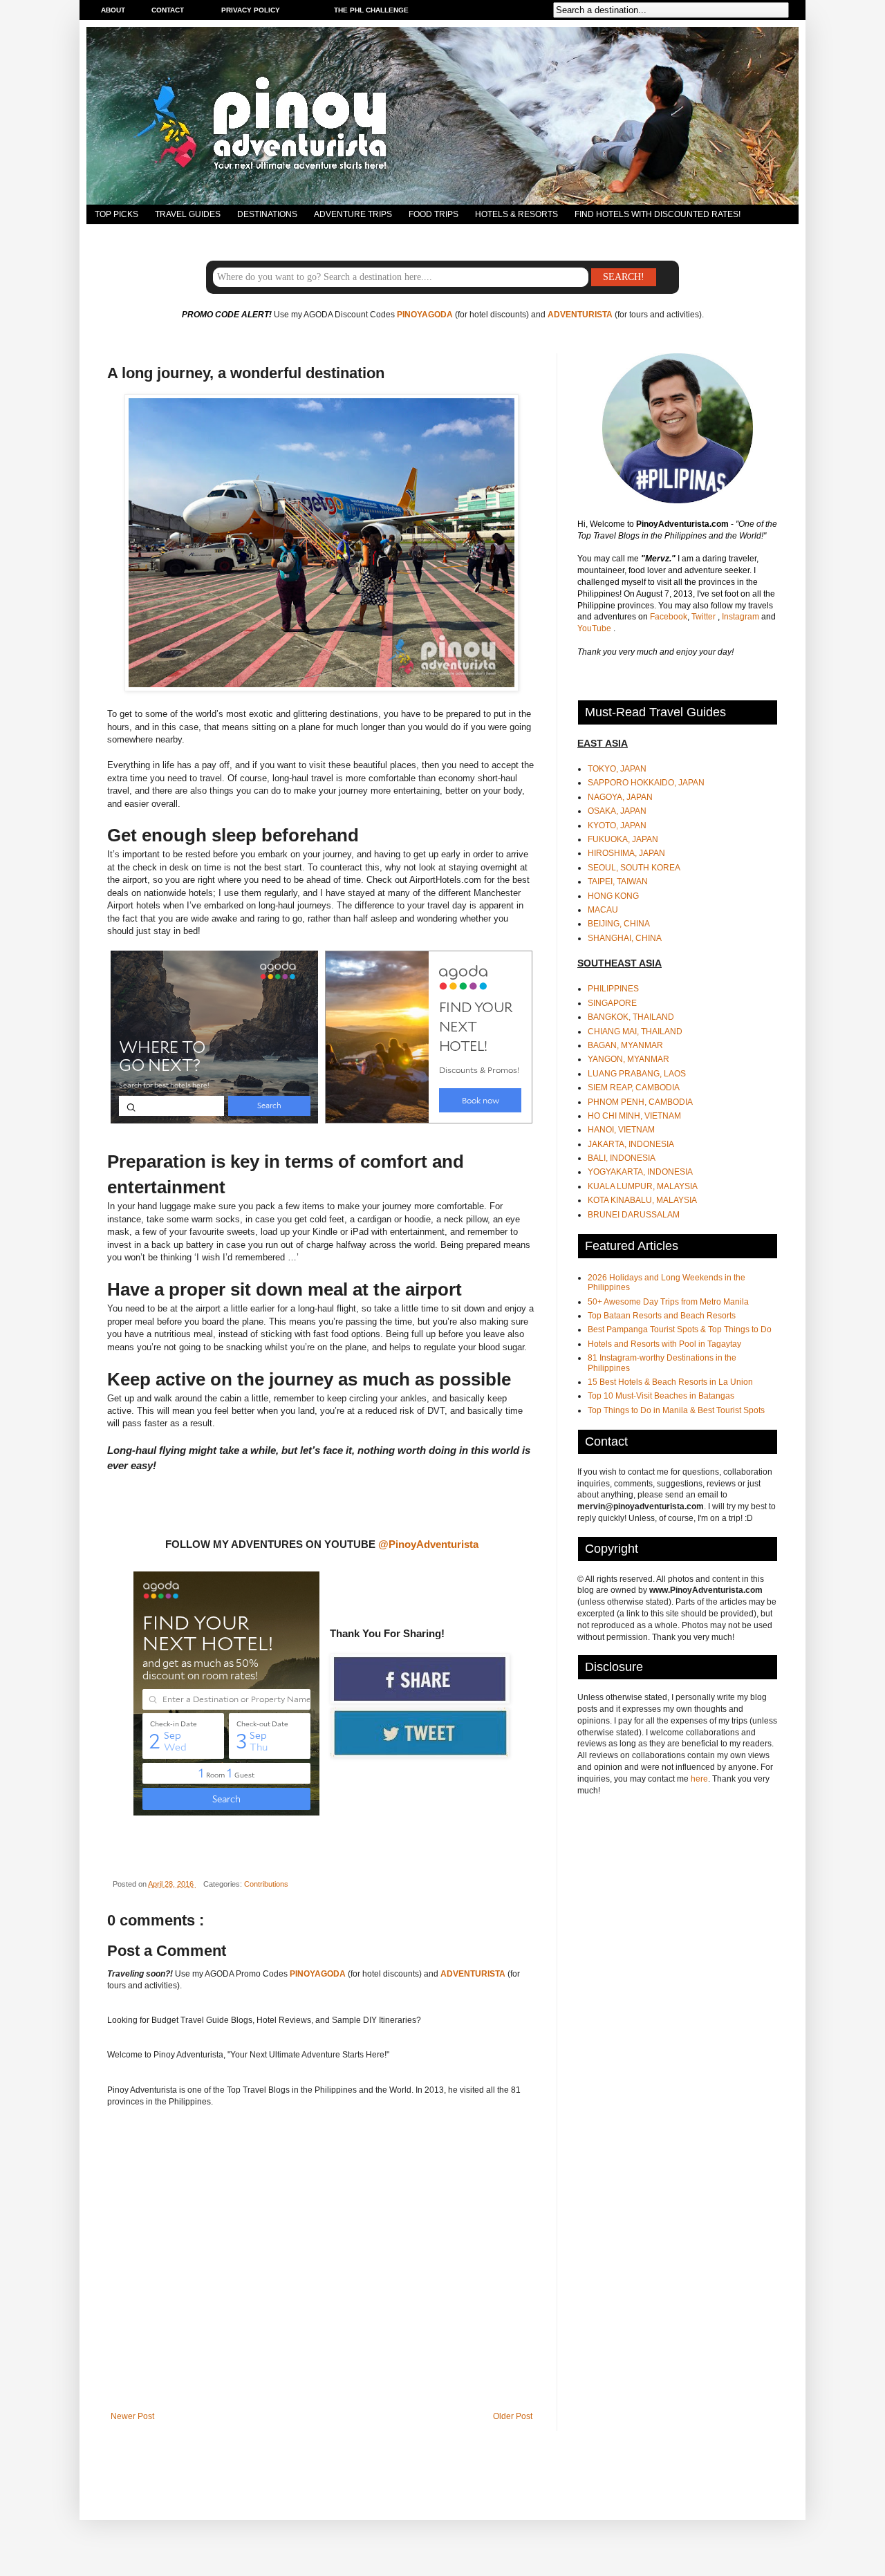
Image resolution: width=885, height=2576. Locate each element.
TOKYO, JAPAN (617, 769)
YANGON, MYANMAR (628, 1059)
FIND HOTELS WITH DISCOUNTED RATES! (658, 214)
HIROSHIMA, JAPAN (626, 853)
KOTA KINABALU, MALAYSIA (642, 1200)
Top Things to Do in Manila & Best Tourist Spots (676, 1410)
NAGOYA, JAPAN (620, 797)
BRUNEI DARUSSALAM (634, 1215)
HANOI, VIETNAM (621, 1130)
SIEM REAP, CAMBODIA (634, 1088)
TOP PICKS (117, 214)
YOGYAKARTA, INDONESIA (640, 1172)
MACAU (603, 910)
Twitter (705, 617)
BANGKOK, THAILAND (631, 1017)
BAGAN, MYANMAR (625, 1045)
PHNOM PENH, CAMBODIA (640, 1102)
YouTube (595, 628)
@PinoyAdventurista (428, 1544)
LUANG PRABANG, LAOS (637, 1074)
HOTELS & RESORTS (516, 214)
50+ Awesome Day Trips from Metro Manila (668, 1302)
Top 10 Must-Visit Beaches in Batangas (661, 1396)
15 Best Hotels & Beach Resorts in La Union (670, 1382)
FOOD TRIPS (434, 214)
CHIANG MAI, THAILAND (635, 1032)
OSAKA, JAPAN (617, 811)
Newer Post (132, 2416)
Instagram (742, 617)
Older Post (513, 2416)
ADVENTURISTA (580, 315)
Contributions (266, 1884)
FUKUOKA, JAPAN (623, 839)
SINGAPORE (612, 1003)
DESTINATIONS (267, 214)
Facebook (669, 617)
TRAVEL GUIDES (188, 214)
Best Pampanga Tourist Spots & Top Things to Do (680, 1329)
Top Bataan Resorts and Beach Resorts (662, 1316)
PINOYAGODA (425, 315)
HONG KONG (613, 896)
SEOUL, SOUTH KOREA (634, 868)
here (699, 1779)
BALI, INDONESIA (622, 1158)
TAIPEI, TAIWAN (618, 881)
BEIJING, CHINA (619, 924)
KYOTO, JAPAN (617, 825)
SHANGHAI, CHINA (625, 938)
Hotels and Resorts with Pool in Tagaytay (664, 1344)
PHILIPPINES (613, 989)
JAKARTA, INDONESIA (631, 1144)
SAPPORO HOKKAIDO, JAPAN (646, 783)
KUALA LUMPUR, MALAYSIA (643, 1186)
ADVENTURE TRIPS (353, 214)
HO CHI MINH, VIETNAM (634, 1116)
